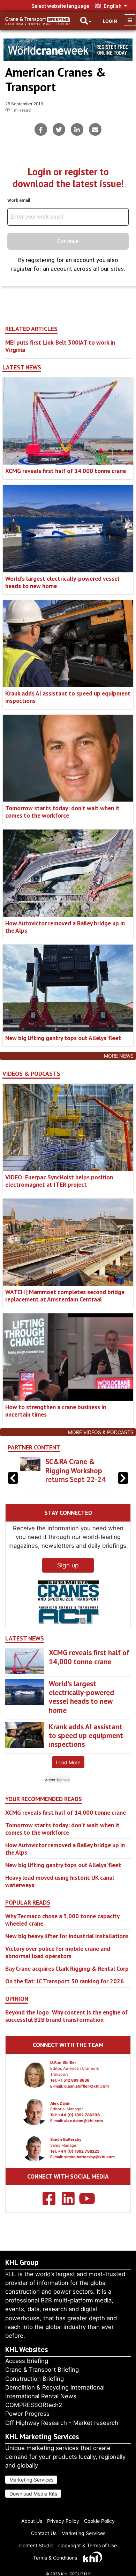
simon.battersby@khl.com (89, 2157)
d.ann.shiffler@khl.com (86, 2086)
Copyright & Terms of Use (88, 2545)
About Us (32, 2521)
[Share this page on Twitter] (59, 129)
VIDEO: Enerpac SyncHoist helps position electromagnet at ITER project (59, 1181)
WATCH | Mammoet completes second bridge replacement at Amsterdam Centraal (65, 1296)
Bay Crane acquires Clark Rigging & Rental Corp (67, 1968)
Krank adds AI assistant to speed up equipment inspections (68, 697)
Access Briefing (27, 2361)
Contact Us (44, 2533)
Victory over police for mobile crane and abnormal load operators (58, 1952)
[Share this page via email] (95, 129)
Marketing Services (31, 2480)
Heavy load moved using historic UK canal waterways (60, 1881)
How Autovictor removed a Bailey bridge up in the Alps (65, 927)
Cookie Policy (99, 2521)
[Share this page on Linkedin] (77, 129)
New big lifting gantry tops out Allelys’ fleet (63, 1038)
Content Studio (36, 2545)
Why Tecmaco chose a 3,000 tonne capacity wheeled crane (62, 1920)
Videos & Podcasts (31, 1074)
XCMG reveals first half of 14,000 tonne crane (66, 471)
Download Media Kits (33, 2494)
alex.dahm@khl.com (84, 2121)
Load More (68, 1762)
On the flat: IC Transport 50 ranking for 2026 (65, 1981)
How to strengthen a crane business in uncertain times (56, 1411)
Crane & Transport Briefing (42, 2370)
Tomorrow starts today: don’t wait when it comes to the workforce (62, 812)
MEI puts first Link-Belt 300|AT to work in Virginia (60, 346)
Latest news (22, 367)
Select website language (60, 6)
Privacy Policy (63, 2521)
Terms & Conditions (55, 2558)
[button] (123, 1478)
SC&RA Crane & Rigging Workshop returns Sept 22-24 (75, 1470)
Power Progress (27, 2414)
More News (119, 1056)
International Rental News (41, 2396)
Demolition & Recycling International (55, 2387)
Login (110, 21)
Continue (68, 241)
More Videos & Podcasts (101, 1432)
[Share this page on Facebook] (41, 129)
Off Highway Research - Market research (62, 2423)
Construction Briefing (35, 2379)
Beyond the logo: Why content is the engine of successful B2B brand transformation (66, 2016)
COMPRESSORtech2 (34, 2405)
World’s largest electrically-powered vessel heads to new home (62, 582)
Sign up (68, 1565)
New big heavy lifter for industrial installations (67, 1936)
